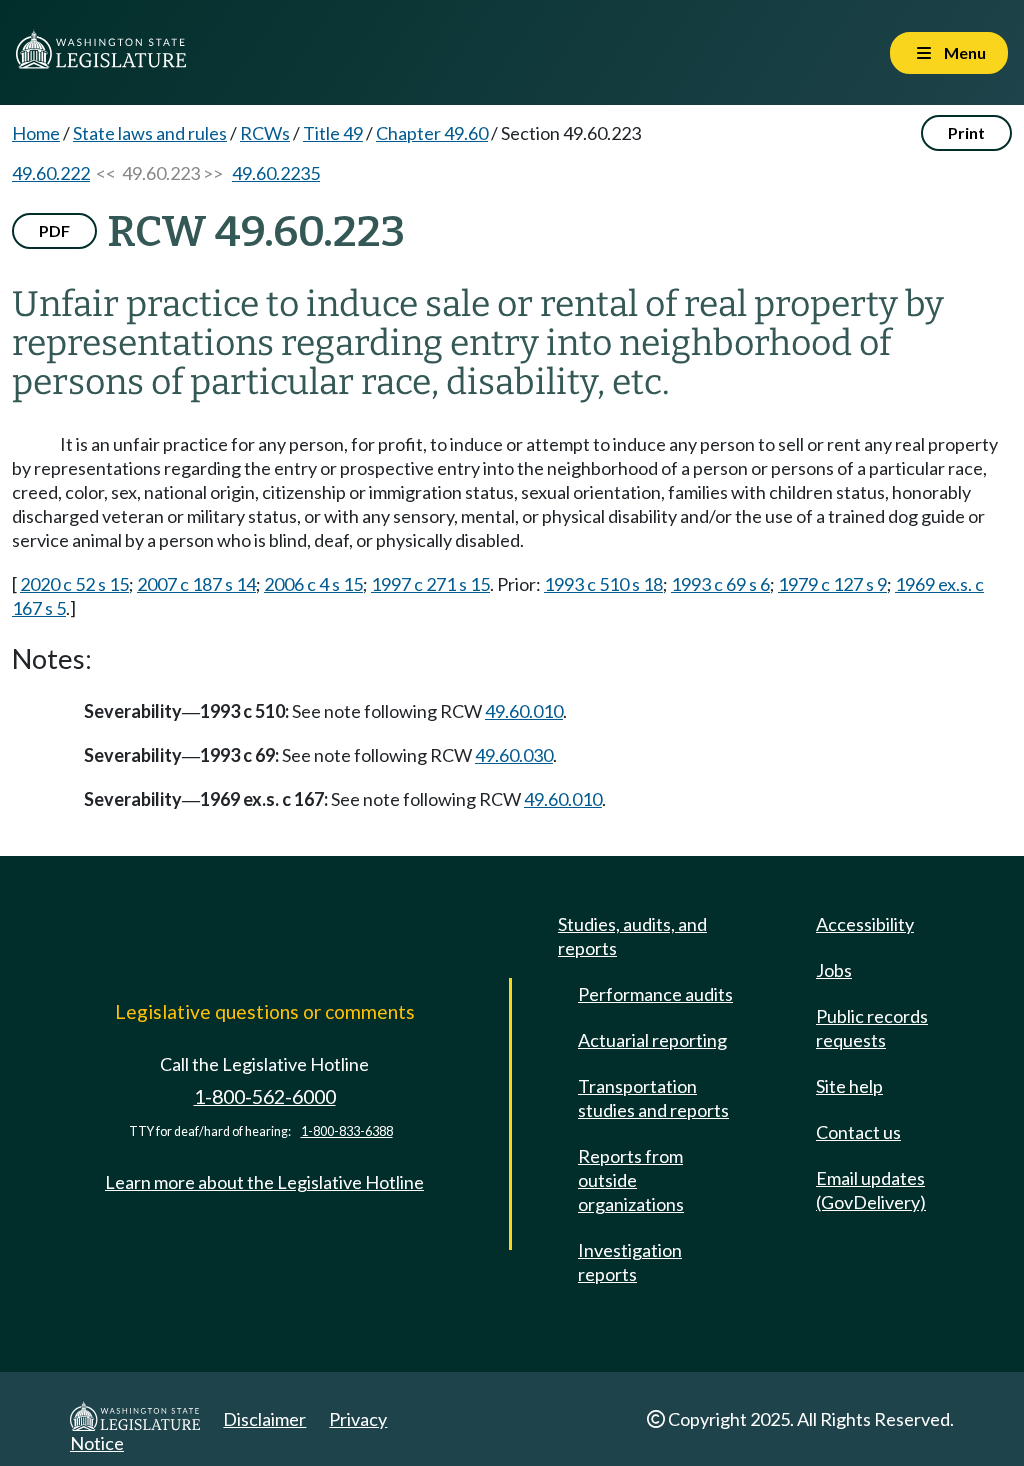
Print (966, 132)
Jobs (834, 970)
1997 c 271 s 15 (430, 584)
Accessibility (865, 924)
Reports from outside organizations (631, 1180)
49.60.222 (51, 173)
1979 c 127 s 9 (832, 584)
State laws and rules (150, 133)
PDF (54, 230)
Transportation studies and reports (653, 1098)
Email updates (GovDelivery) (871, 1190)
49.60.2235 (276, 173)
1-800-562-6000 (265, 1096)
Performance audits (655, 994)
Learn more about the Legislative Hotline (264, 1182)
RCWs (265, 133)
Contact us (858, 1132)
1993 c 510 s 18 (603, 584)
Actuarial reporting (652, 1040)
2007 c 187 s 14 (196, 584)
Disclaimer (264, 1419)
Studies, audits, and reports (632, 936)
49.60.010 (524, 711)
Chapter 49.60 (432, 133)
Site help (849, 1086)
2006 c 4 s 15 (313, 584)
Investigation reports (630, 1262)
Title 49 (333, 133)
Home (36, 133)
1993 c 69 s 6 (720, 584)
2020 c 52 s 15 (74, 584)
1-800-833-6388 (347, 1131)
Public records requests (872, 1028)
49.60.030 (514, 755)
